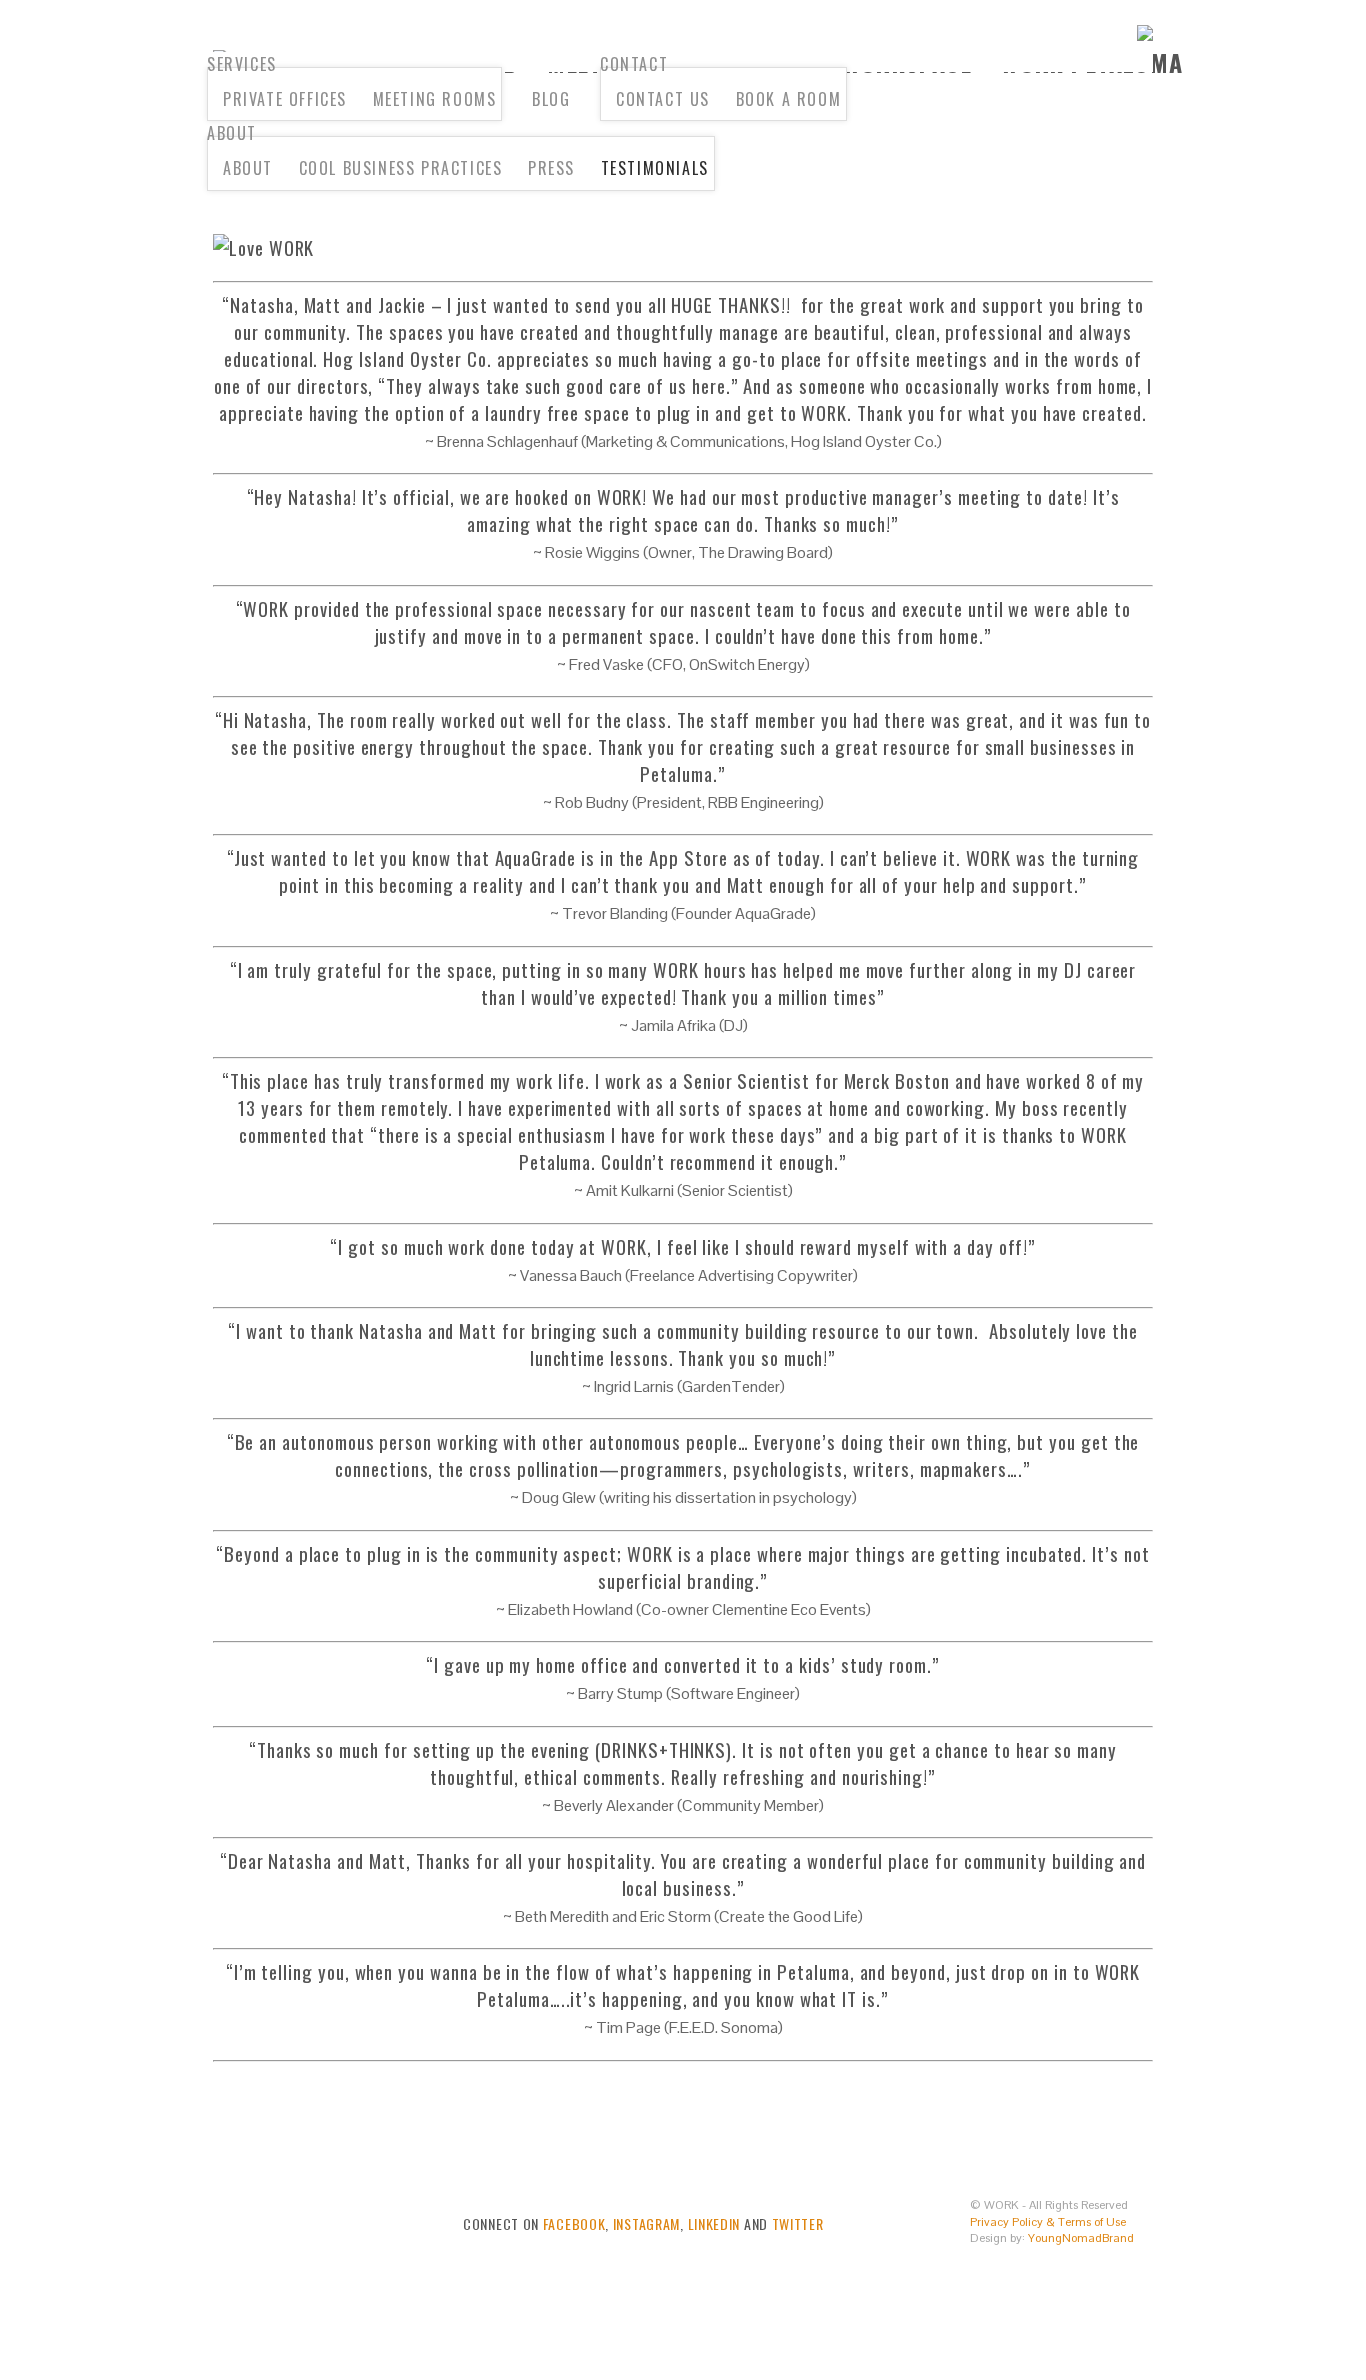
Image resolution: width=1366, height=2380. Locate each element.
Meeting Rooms (435, 99)
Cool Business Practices (401, 168)
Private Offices (285, 99)
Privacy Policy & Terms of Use (1048, 2222)
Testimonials (655, 168)
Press (551, 168)
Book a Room (789, 99)
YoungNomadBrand (1081, 2238)
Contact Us (663, 99)
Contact (634, 64)
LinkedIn (714, 2223)
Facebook (574, 2223)
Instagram (646, 2223)
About (232, 133)
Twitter (798, 2223)
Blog (551, 99)
